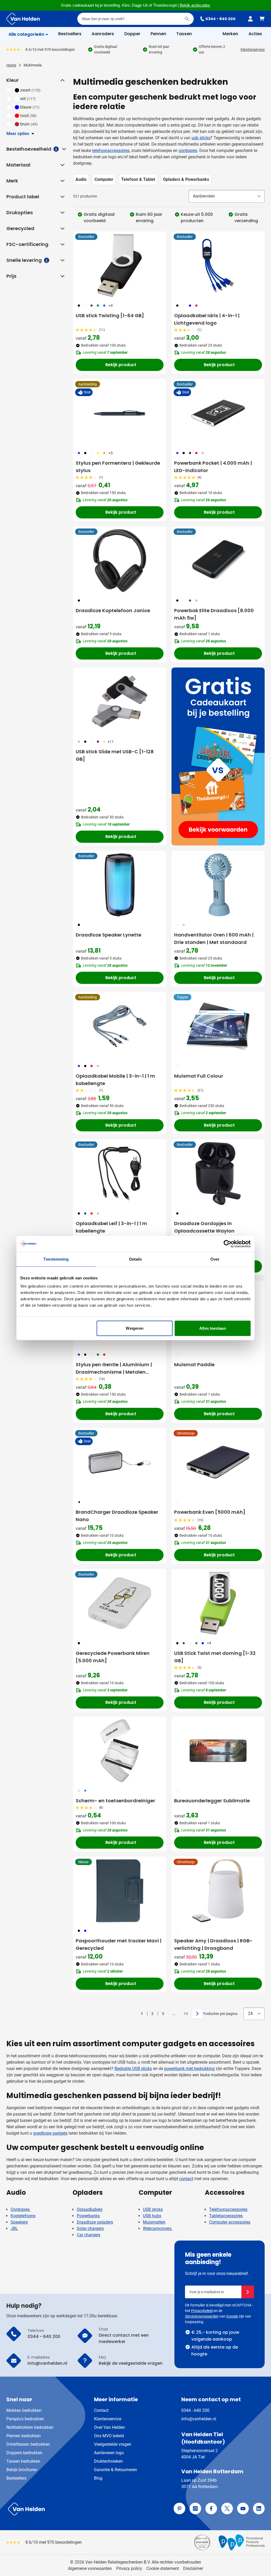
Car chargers (89, 2235)
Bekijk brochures (22, 2470)
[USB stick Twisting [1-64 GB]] (120, 266)
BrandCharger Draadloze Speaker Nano (117, 1516)
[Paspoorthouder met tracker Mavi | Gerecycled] (120, 1891)
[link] (134, 2014)
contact (186, 2179)
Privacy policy (129, 2568)
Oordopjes (21, 2209)
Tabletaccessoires (226, 2216)
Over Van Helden (109, 2427)
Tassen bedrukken (23, 2461)
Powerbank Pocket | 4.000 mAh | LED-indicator (213, 467)
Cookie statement (163, 2568)
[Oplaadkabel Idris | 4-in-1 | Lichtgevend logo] (218, 266)
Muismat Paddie (194, 1365)
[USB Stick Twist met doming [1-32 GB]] (218, 1603)
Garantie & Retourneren (116, 2470)
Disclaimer (193, 2568)
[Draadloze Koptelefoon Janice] (120, 561)
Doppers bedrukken (24, 2453)
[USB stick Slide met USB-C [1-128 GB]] (120, 702)
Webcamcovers (158, 2228)
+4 (209, 1643)
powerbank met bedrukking (189, 2069)
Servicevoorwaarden (202, 2316)
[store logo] (70, 2509)
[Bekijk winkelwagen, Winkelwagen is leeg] (262, 19)
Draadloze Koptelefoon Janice (113, 610)
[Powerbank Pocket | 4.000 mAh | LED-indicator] (218, 413)
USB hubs (152, 2216)
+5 (111, 453)
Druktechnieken (108, 2461)
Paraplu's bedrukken (25, 2419)
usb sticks (201, 138)
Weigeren (135, 1328)
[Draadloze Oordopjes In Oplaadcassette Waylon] (218, 1173)
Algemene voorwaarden (90, 2568)
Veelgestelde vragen (113, 2444)
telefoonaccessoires (111, 151)
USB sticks (153, 2209)
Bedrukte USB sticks (133, 2069)
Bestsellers (16, 2478)
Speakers (19, 2222)
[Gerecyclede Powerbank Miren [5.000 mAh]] (120, 1603)
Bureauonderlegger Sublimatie (212, 1801)
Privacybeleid (202, 2311)
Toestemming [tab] (56, 1259)
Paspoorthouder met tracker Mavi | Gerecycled (119, 1944)
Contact (101, 2410)
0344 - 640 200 (220, 19)
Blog (98, 2478)
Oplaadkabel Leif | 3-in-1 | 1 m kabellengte (111, 1227)
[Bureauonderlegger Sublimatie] (218, 1751)
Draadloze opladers (95, 2222)
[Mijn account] (250, 19)
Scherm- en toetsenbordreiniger (115, 1801)
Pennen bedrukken (24, 2436)
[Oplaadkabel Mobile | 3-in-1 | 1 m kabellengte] (120, 1026)
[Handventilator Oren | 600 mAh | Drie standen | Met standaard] (218, 885)
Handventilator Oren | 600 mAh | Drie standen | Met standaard (214, 938)
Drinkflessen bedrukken (28, 2444)
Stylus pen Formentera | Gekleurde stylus (118, 467)
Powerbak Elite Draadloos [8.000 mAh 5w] (214, 614)
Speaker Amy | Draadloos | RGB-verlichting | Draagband (213, 1944)
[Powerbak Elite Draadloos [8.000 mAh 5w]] (218, 561)
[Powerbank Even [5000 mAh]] (218, 1462)
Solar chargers (90, 2228)
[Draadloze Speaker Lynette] (120, 885)
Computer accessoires (230, 2222)
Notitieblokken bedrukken (30, 2427)
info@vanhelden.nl (199, 2419)
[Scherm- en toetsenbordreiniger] (120, 1751)
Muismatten (154, 2222)
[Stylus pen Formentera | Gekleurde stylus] (120, 413)
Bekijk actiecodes (195, 5)
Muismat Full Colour (199, 1076)
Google (232, 2316)
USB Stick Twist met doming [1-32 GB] (215, 1657)
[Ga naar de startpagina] (23, 19)
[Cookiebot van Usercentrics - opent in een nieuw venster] (227, 1244)
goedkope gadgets (50, 2133)
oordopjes (188, 151)
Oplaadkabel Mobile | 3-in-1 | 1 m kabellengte (115, 1080)
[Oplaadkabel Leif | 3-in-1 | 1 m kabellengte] (120, 1173)
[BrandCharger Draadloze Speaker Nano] (120, 1462)
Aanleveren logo (109, 2453)
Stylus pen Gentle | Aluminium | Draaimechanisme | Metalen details (114, 1368)
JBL (14, 2228)
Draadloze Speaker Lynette (109, 935)
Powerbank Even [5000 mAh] (210, 1512)
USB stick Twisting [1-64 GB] (110, 315)
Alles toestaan (213, 1328)
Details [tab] (136, 1259)
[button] (62, 80)
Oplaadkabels (90, 2209)
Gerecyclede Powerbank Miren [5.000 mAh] (113, 1657)
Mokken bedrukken (24, 2410)
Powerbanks (88, 2216)
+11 (111, 742)
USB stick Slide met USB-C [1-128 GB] (115, 755)
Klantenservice (253, 50)
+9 (111, 306)
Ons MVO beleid (109, 2436)
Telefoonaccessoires (228, 2209)
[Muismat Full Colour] (218, 1026)
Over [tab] (215, 1259)
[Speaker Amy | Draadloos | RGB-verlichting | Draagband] (218, 1891)
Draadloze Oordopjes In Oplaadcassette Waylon (204, 1227)
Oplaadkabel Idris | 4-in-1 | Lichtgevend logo (207, 319)
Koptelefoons (23, 2216)
